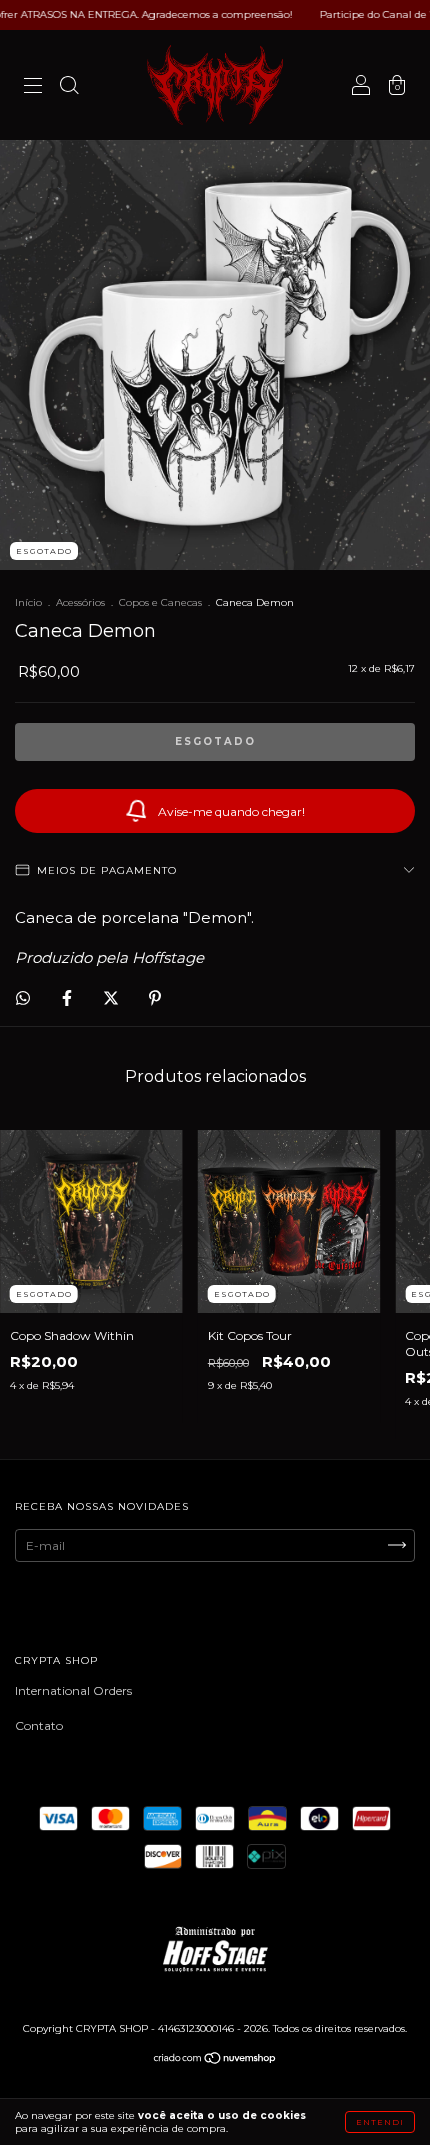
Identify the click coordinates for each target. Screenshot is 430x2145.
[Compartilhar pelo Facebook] (68, 997)
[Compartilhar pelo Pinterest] (155, 997)
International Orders (73, 1690)
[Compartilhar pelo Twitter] (112, 997)
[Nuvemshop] (215, 2060)
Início (28, 602)
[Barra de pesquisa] (69, 87)
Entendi (380, 2122)
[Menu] (33, 87)
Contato (39, 1725)
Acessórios (80, 602)
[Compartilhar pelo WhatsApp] (23, 998)
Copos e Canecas (160, 602)
